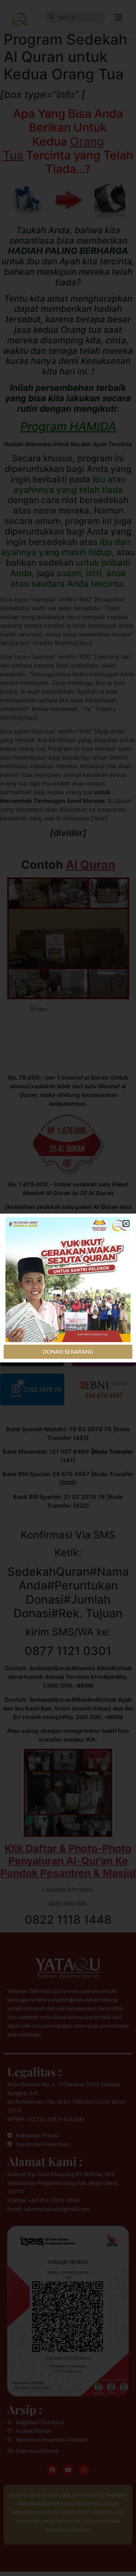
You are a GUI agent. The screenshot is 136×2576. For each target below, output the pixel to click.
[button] (126, 1224)
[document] (68, 1288)
